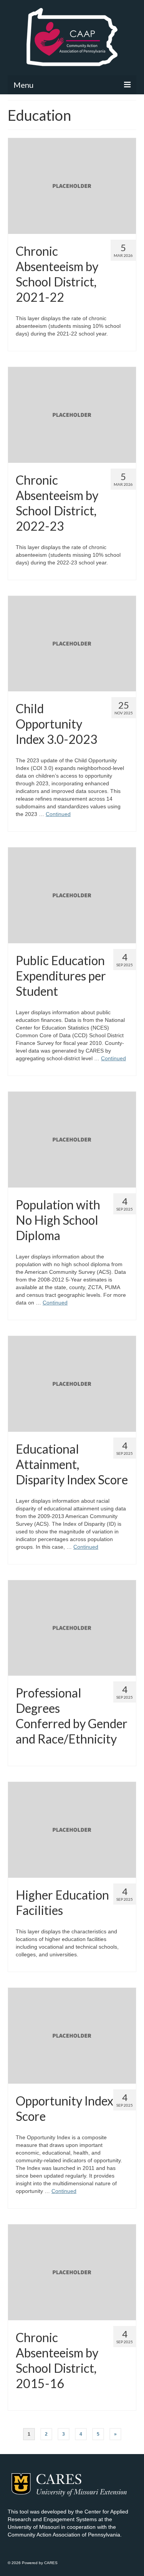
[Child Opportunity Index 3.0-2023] (72, 643)
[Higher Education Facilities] (72, 1829)
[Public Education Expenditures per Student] (72, 895)
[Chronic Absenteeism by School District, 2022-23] (72, 414)
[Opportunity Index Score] (72, 2035)
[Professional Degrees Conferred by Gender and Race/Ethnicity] (72, 1627)
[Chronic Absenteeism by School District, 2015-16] (72, 2272)
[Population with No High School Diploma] (72, 1139)
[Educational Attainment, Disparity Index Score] (72, 1383)
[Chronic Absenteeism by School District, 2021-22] (72, 186)
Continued (58, 814)
